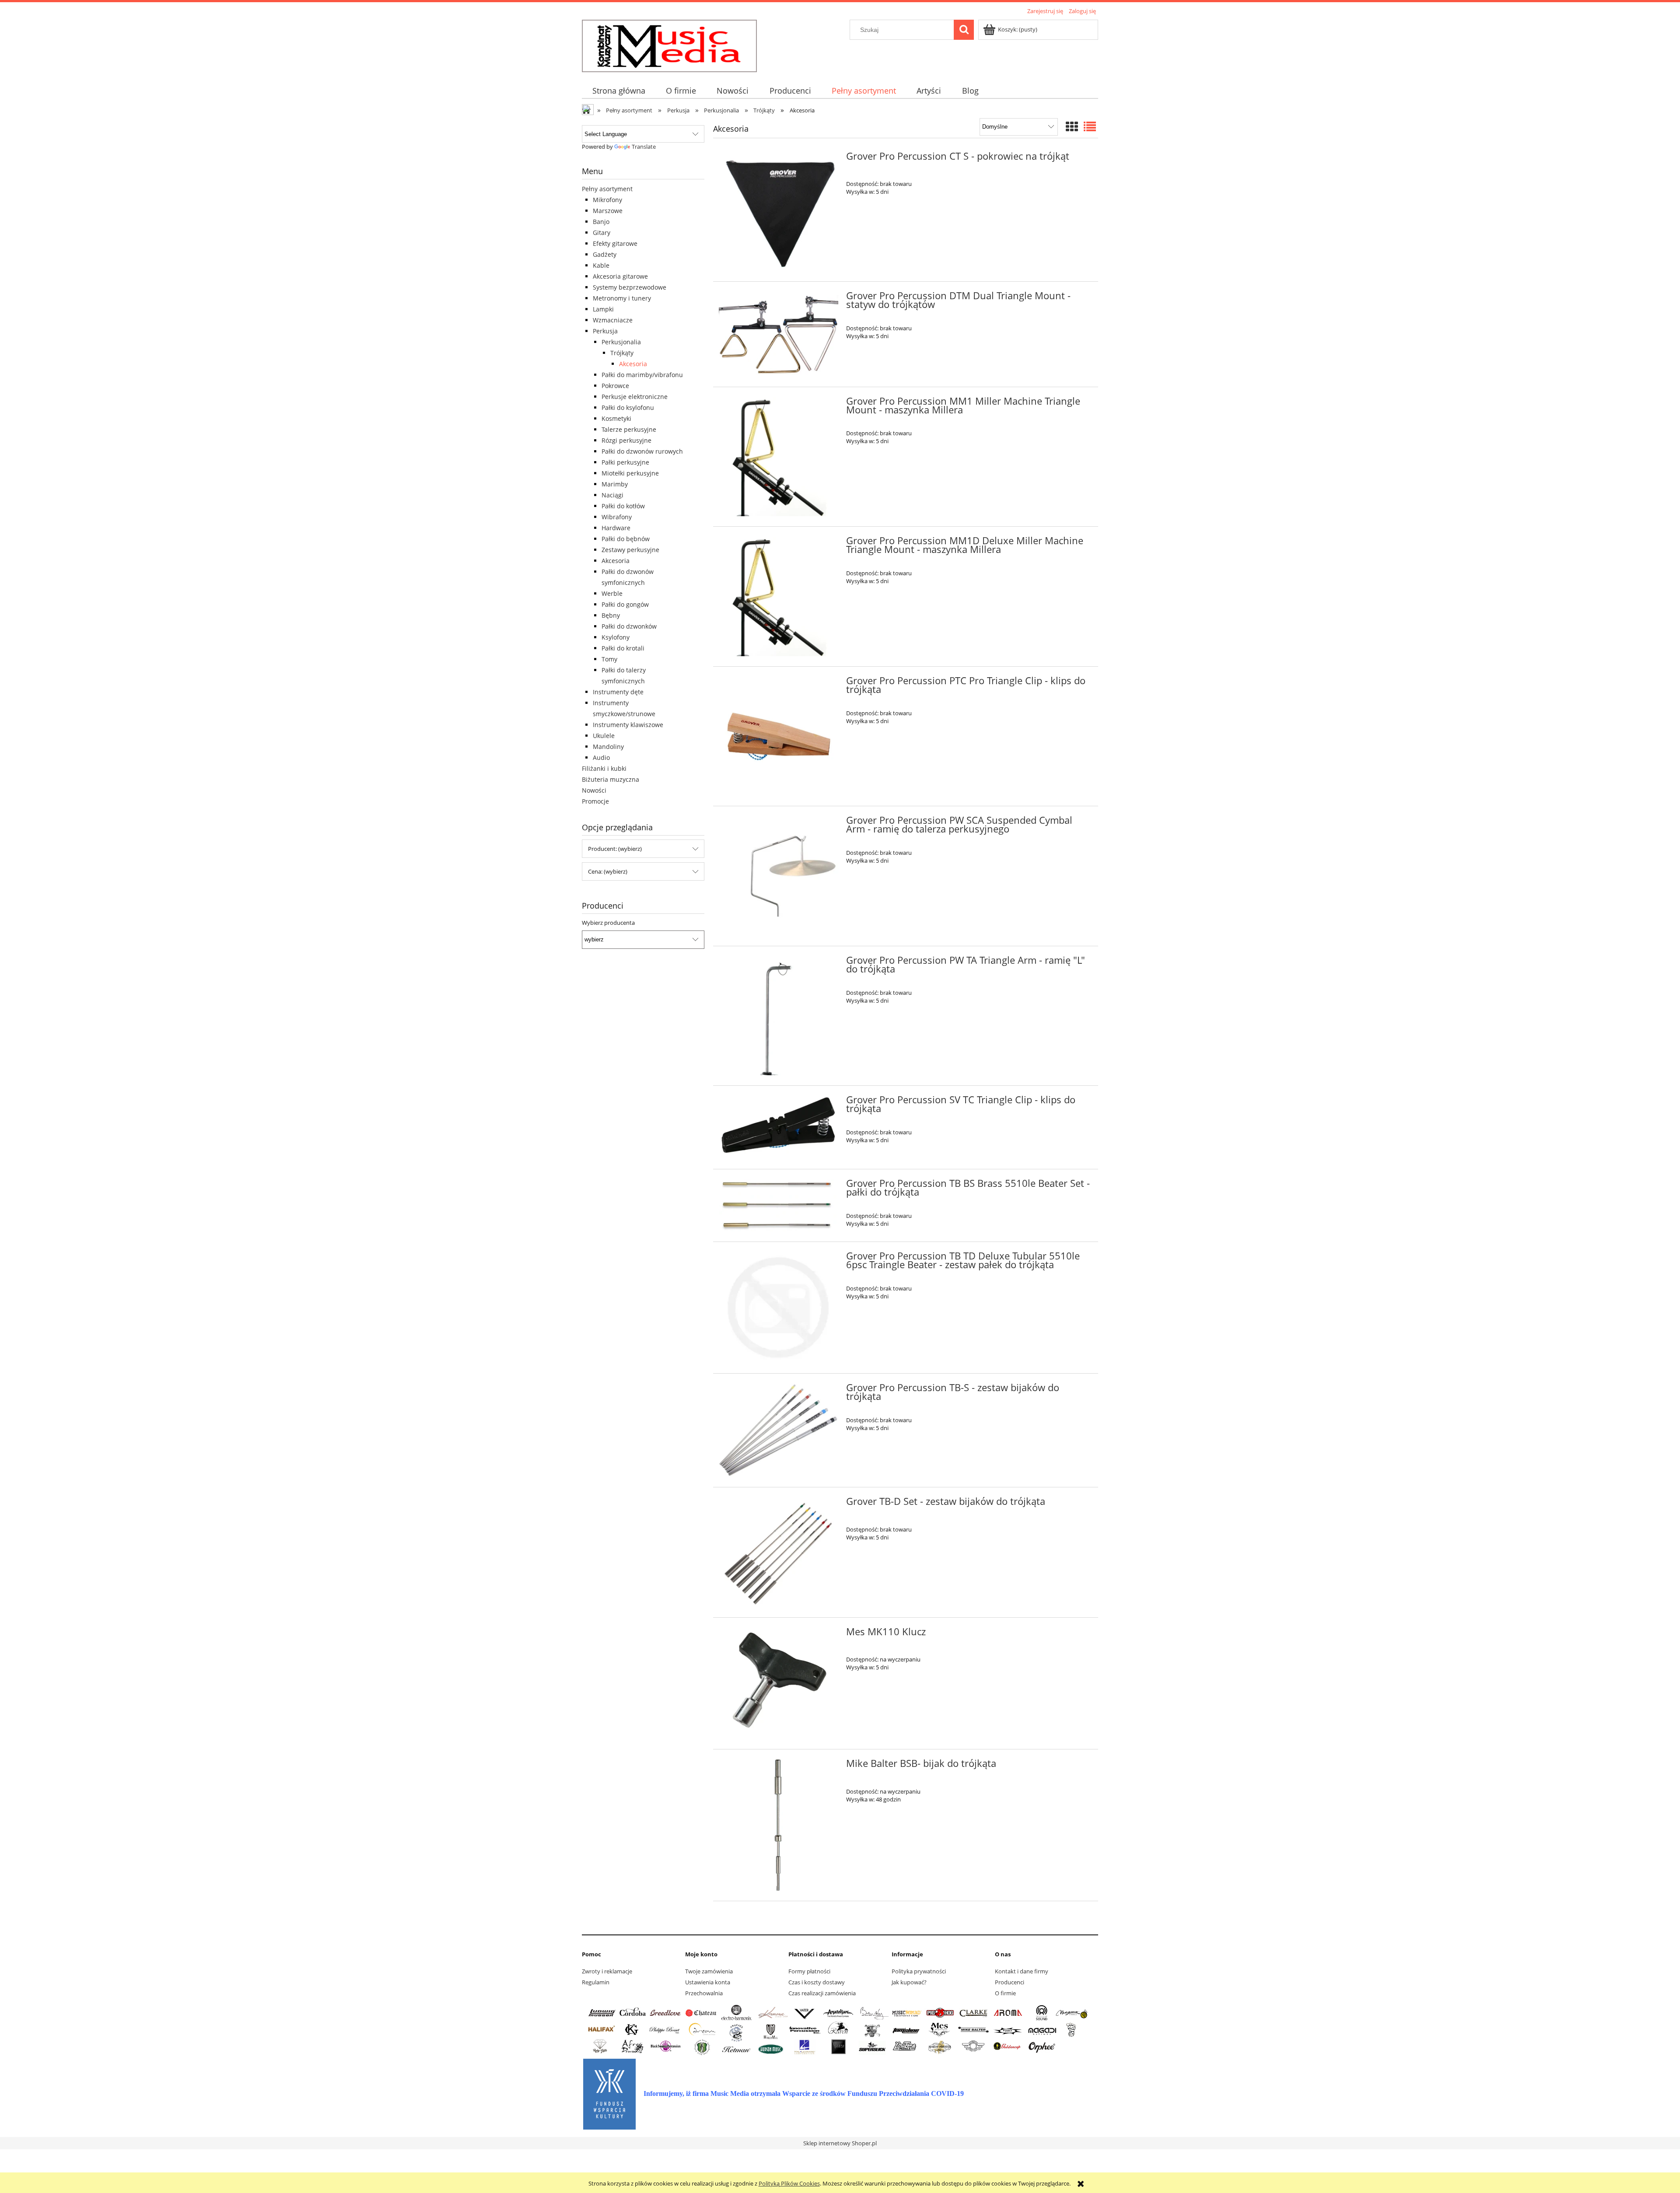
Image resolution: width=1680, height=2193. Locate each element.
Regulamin (596, 1982)
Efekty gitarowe (615, 243)
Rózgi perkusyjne (626, 440)
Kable (601, 265)
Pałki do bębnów (626, 539)
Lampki (603, 309)
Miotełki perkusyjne (630, 473)
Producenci (1010, 1982)
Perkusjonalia (621, 342)
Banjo (601, 222)
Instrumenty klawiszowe (628, 725)
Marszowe (608, 211)
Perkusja (605, 331)
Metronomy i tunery (622, 298)
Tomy (609, 659)
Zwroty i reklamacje (607, 1971)
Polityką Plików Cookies (789, 2183)
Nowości (594, 790)
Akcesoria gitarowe (620, 276)
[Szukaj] (964, 30)
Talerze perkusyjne (629, 429)
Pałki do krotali (623, 648)
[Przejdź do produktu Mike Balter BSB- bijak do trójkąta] (779, 1825)
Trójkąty (622, 353)
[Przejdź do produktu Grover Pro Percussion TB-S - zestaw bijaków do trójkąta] (779, 1430)
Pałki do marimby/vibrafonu (642, 375)
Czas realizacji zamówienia (822, 1993)
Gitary (602, 233)
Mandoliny (608, 747)
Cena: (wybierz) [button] (608, 871)
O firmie (1005, 1993)
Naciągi (612, 495)
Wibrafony (617, 517)
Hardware (616, 528)
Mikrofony (607, 200)
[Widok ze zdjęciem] (1072, 126)
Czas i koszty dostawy (817, 1982)
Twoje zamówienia (709, 1971)
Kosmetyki (616, 418)
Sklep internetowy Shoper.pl (840, 2143)
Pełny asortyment (607, 189)
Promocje (595, 801)
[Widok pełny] (1090, 126)
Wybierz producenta (608, 923)
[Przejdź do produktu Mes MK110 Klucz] (779, 1683)
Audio (601, 757)
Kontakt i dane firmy (1022, 1971)
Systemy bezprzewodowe (630, 287)
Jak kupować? (909, 1982)
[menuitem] (619, 91)
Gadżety (605, 254)
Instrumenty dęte (618, 692)
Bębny (611, 615)
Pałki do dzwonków (629, 626)
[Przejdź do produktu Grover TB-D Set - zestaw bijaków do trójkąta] (779, 1552)
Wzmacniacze (613, 320)
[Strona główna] (669, 45)
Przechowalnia (704, 1993)
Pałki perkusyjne (625, 462)
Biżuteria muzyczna (611, 779)
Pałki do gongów (625, 604)
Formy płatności (809, 1971)
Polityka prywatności (919, 1971)
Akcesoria (633, 364)
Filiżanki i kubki (604, 768)
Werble (612, 593)
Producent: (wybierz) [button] (615, 849)
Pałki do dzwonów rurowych (642, 451)
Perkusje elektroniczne (635, 397)
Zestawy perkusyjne (630, 550)
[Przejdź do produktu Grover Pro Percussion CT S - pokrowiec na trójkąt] (779, 212)
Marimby (615, 484)
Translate (644, 147)
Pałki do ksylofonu (628, 407)
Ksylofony (616, 637)
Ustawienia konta (708, 1982)
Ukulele (604, 736)
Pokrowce (615, 386)
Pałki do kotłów (623, 506)
